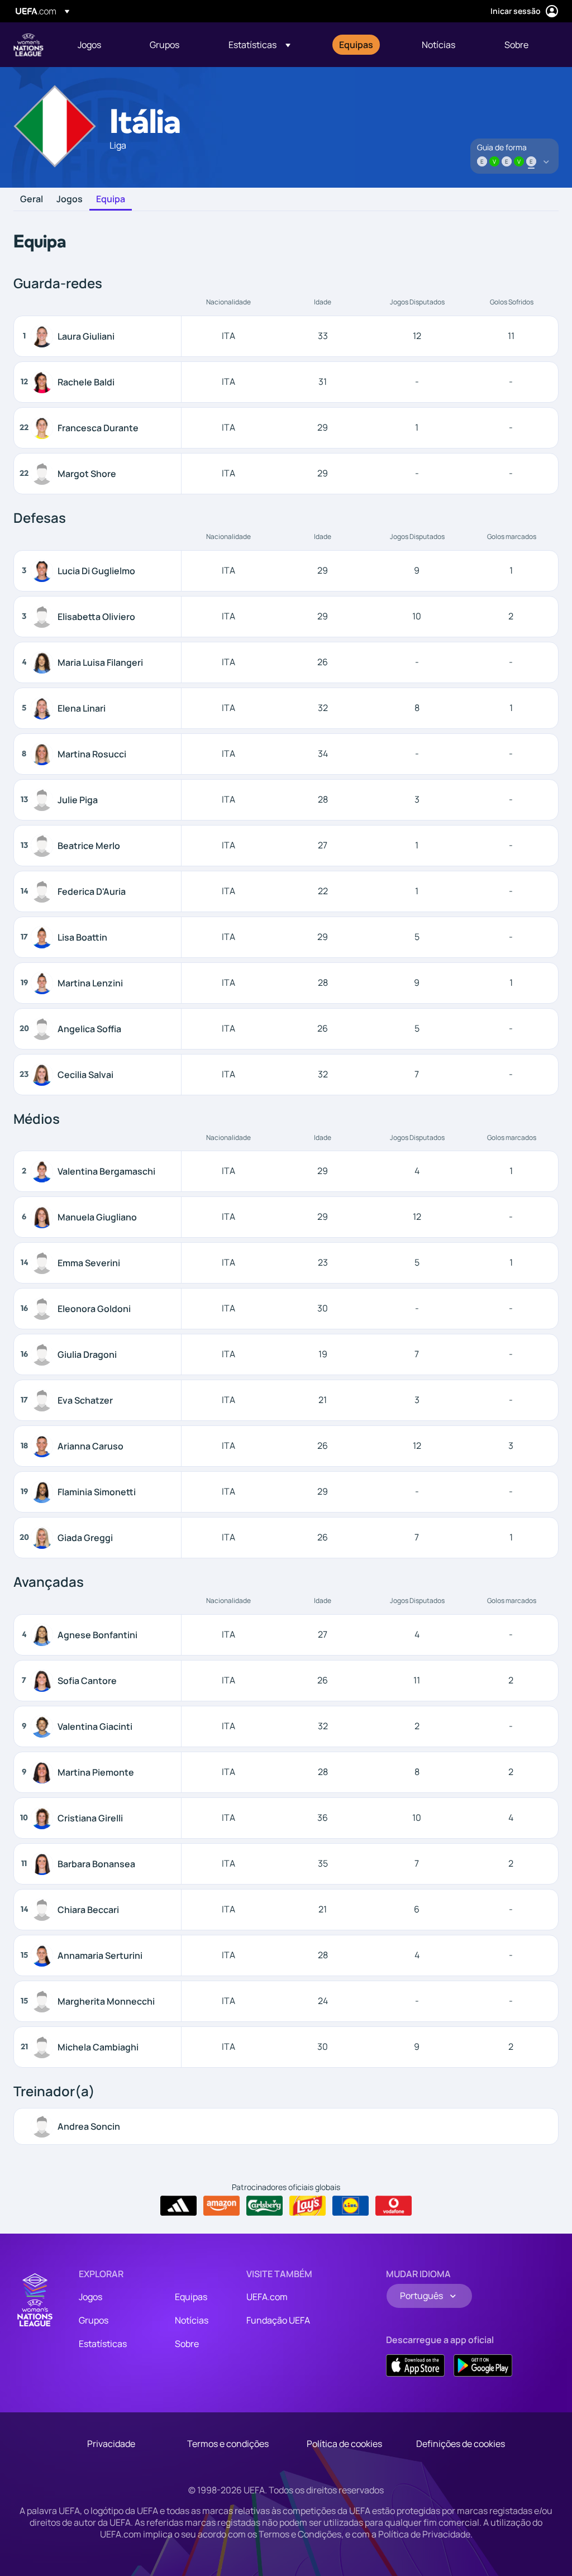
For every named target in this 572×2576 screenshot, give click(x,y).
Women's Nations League (28, 45)
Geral (32, 199)
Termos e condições (228, 2444)
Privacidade (111, 2444)
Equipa (111, 199)
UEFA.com (267, 2297)
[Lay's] (308, 2206)
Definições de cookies (461, 2444)
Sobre (187, 2344)
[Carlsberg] (264, 2206)
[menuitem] (100, 45)
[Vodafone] (394, 2206)
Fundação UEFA (278, 2320)
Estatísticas (103, 2344)
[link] (89, 45)
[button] (259, 45)
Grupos (94, 2320)
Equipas (191, 2297)
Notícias (192, 2320)
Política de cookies (344, 2444)
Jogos (70, 199)
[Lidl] (351, 2206)
